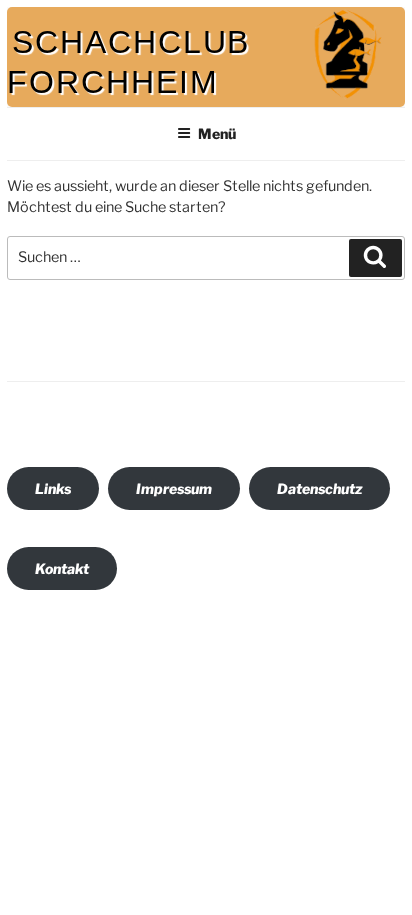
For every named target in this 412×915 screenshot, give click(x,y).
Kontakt (62, 568)
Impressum (174, 488)
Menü (217, 133)
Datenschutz (319, 488)
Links (53, 488)
